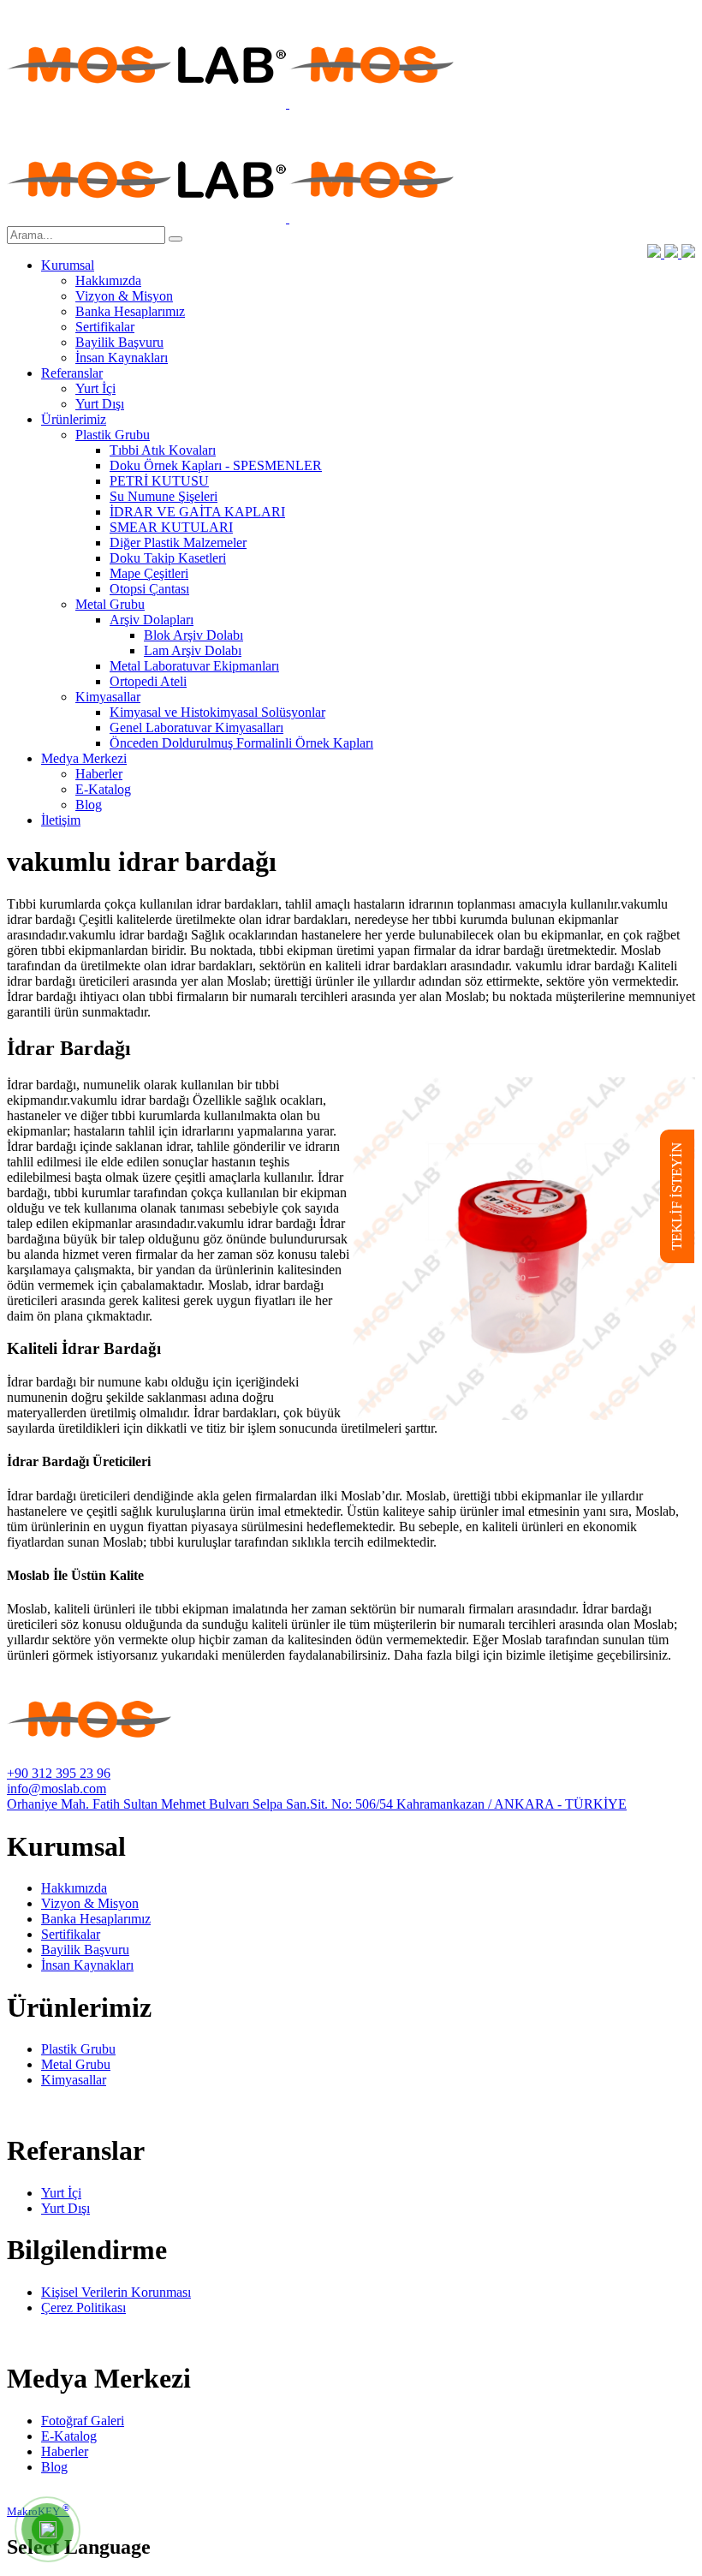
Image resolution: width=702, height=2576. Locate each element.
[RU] (688, 253)
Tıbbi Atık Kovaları (163, 450)
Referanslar (72, 373)
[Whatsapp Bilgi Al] (48, 2530)
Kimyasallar (108, 697)
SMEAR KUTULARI (171, 527)
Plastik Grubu (113, 435)
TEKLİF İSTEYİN (677, 1196)
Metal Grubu (110, 604)
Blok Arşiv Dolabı (193, 635)
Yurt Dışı (100, 404)
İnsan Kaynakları (122, 358)
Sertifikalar (105, 327)
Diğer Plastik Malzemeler (178, 543)
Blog (89, 805)
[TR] (656, 253)
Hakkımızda (108, 280)
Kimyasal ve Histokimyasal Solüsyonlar (217, 712)
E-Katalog (103, 789)
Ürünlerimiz (74, 419)
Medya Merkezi (84, 758)
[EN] (673, 253)
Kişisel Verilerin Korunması (116, 2292)
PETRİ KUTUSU (159, 481)
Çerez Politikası (83, 2308)
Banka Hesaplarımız (130, 311)
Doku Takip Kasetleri (168, 558)
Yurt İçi (95, 388)
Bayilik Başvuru (119, 342)
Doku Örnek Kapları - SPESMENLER (216, 465)
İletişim (61, 820)
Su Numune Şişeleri (164, 496)
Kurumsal (68, 265)
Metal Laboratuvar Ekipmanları (194, 666)
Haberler (99, 774)
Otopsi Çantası (149, 589)
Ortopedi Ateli (148, 681)
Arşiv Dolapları (152, 620)
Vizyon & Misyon (124, 296)
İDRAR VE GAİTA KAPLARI (197, 512)
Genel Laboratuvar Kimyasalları (196, 727)
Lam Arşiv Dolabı (193, 650)
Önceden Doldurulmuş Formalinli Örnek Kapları (241, 743)
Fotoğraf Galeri (83, 2421)
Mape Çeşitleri (149, 573)
